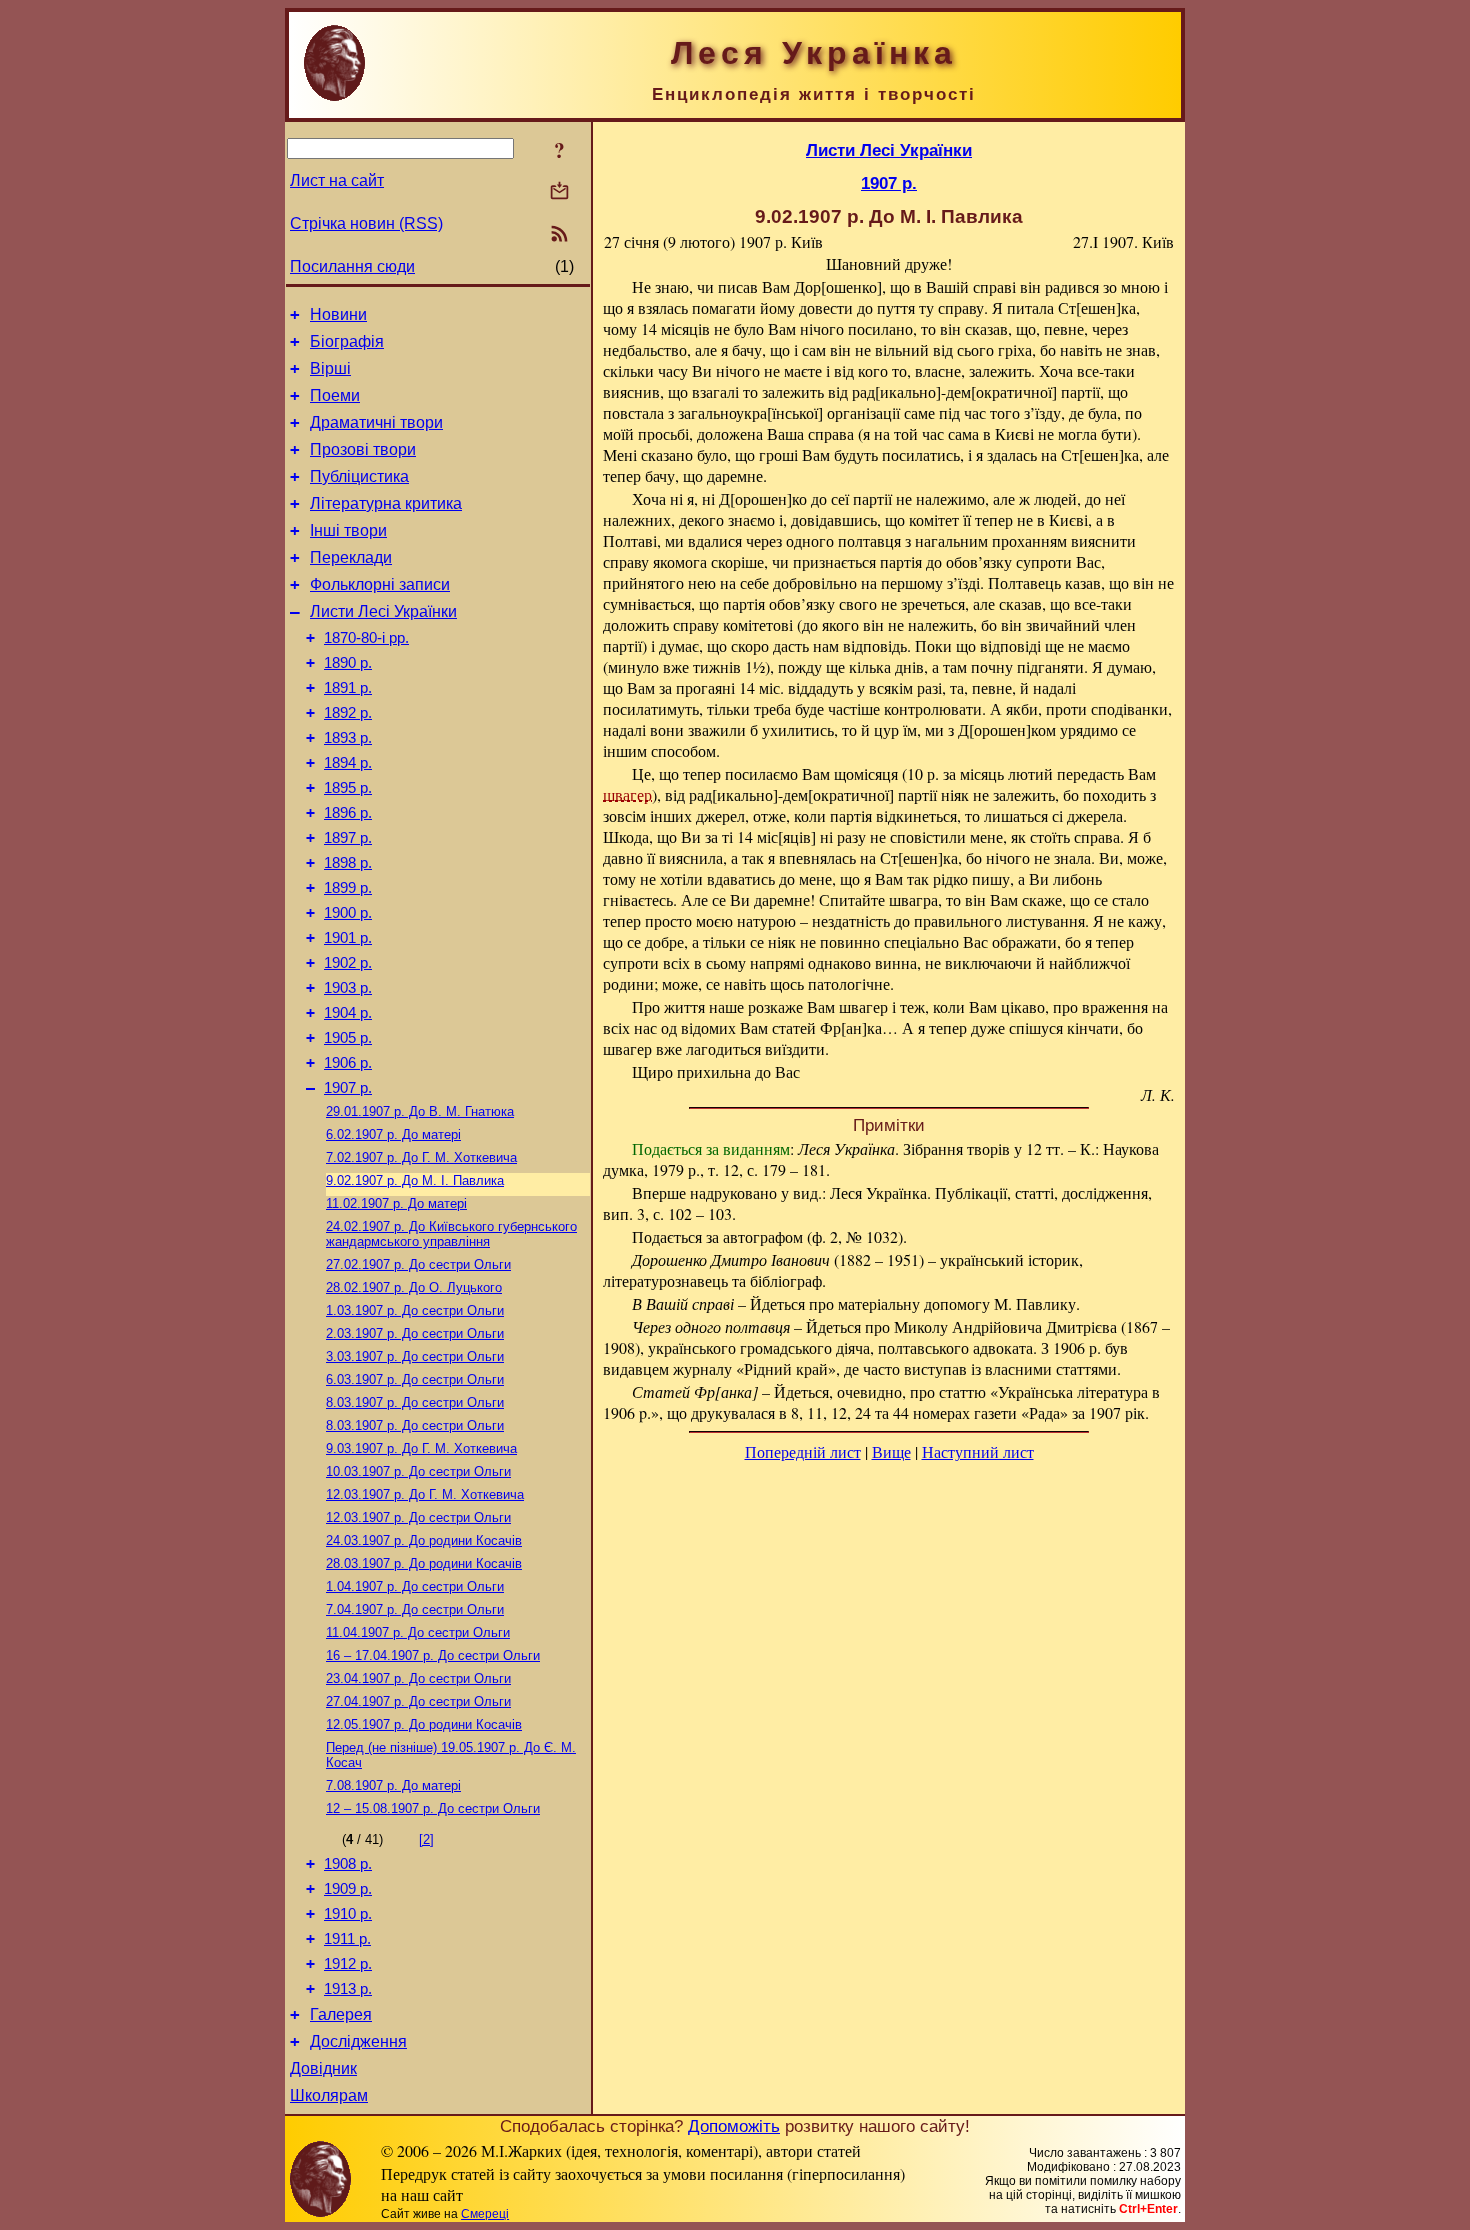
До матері (393, 1134)
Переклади (351, 557)
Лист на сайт (337, 180)
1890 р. (348, 663)
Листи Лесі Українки (383, 611)
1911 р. (347, 1939)
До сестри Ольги (418, 1264)
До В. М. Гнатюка (420, 1111)
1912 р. (348, 1964)
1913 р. (348, 1989)
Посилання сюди (352, 266)
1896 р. (348, 813)
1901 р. (348, 938)
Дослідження (358, 2041)
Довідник (323, 2068)
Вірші (330, 368)
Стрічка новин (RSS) (366, 223)
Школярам (329, 2095)
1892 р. (348, 713)
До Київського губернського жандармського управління (451, 1234)
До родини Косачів (424, 1540)
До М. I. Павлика (415, 1180)
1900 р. (348, 913)
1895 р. (348, 788)
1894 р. (348, 763)
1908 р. (348, 1864)
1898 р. (348, 863)
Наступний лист (978, 1451)
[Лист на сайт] (559, 192)
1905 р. (348, 1038)
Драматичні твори (376, 422)
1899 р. (348, 888)
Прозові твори (363, 449)
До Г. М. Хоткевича (421, 1157)
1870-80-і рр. (366, 638)
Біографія (347, 341)
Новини (338, 314)
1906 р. (348, 1063)
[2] (426, 1839)
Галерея (341, 2014)
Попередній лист (803, 1451)
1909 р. (348, 1889)
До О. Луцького (414, 1287)
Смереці (485, 2214)
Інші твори (348, 530)
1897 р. (348, 838)
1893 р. (348, 738)
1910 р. (348, 1914)
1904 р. (348, 1013)
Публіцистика (359, 476)
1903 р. (348, 988)
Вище (891, 1451)
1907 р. (348, 1088)
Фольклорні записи (380, 584)
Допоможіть (734, 2126)
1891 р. (348, 688)
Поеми (335, 395)
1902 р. (348, 963)
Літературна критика (386, 503)
